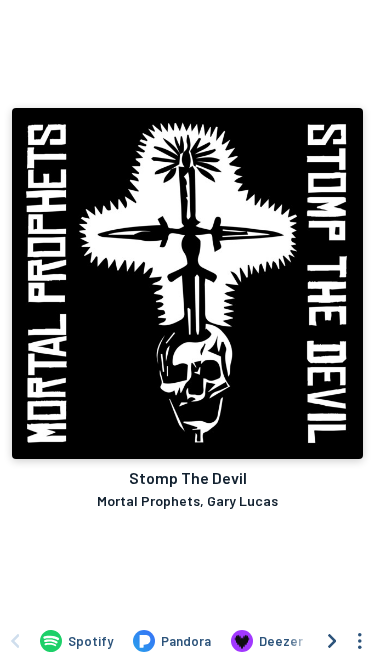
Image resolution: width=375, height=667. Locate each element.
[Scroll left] (15, 641)
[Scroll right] (332, 641)
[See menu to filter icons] (360, 641)
